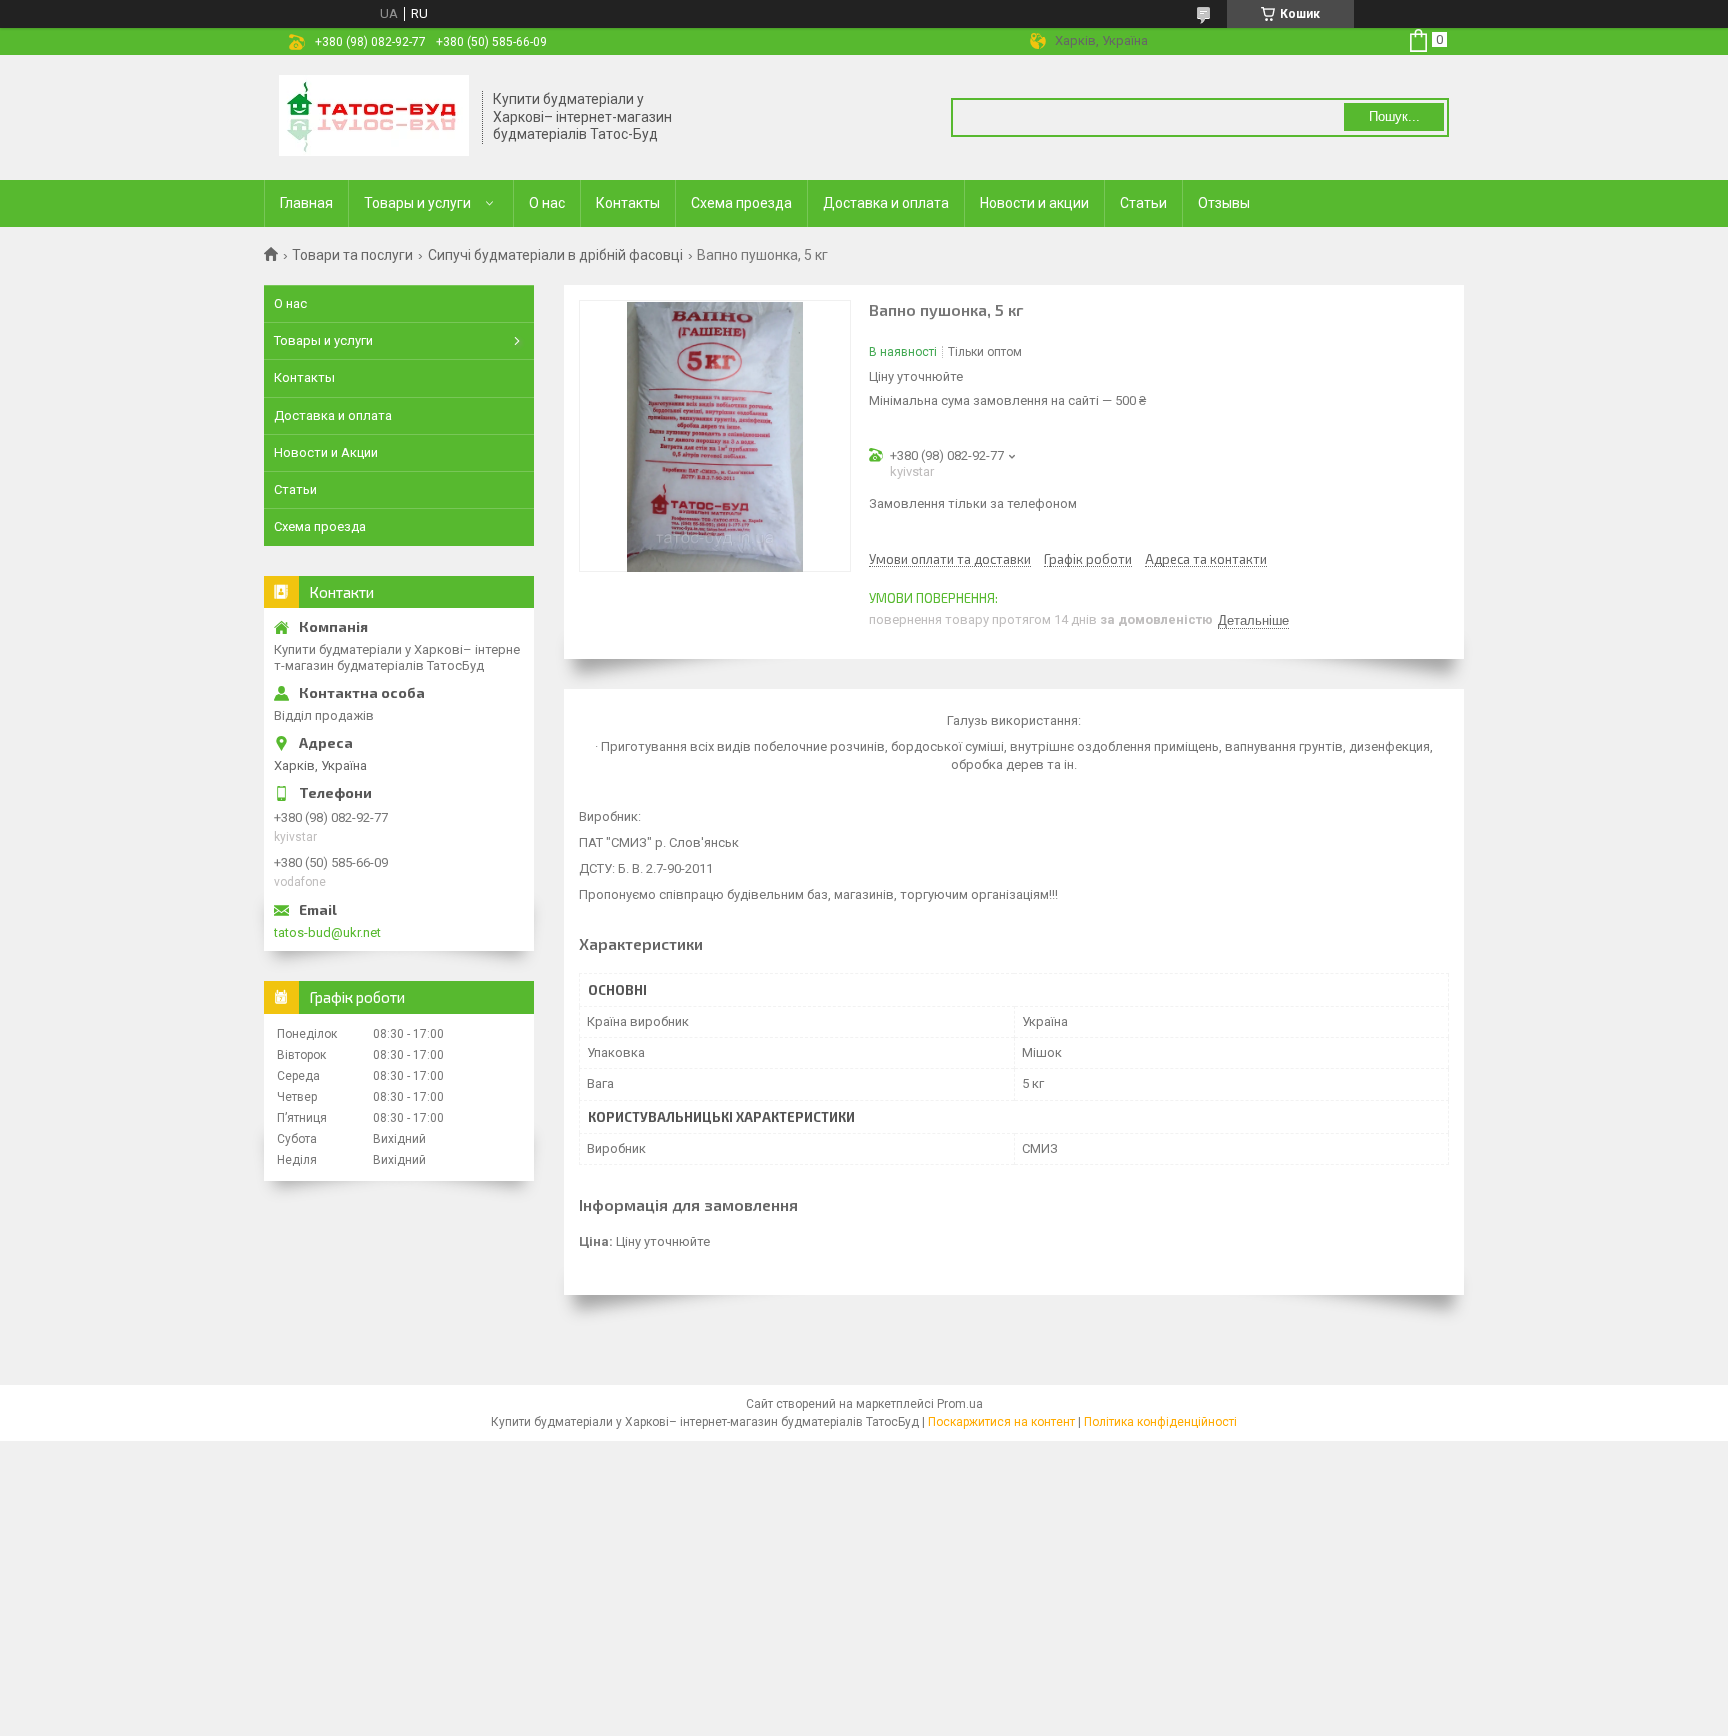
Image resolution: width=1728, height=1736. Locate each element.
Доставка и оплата (886, 203)
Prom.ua (960, 1404)
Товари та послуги (352, 255)
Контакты (628, 203)
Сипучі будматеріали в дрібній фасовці (555, 255)
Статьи (1143, 203)
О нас (547, 203)
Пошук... (1394, 116)
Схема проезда (741, 203)
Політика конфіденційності (1160, 1422)
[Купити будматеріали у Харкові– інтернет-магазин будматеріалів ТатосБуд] (374, 117)
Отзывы (1224, 203)
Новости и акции (1034, 203)
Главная (306, 203)
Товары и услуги (417, 203)
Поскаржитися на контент (1001, 1422)
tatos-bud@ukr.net (327, 932)
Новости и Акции (326, 452)
